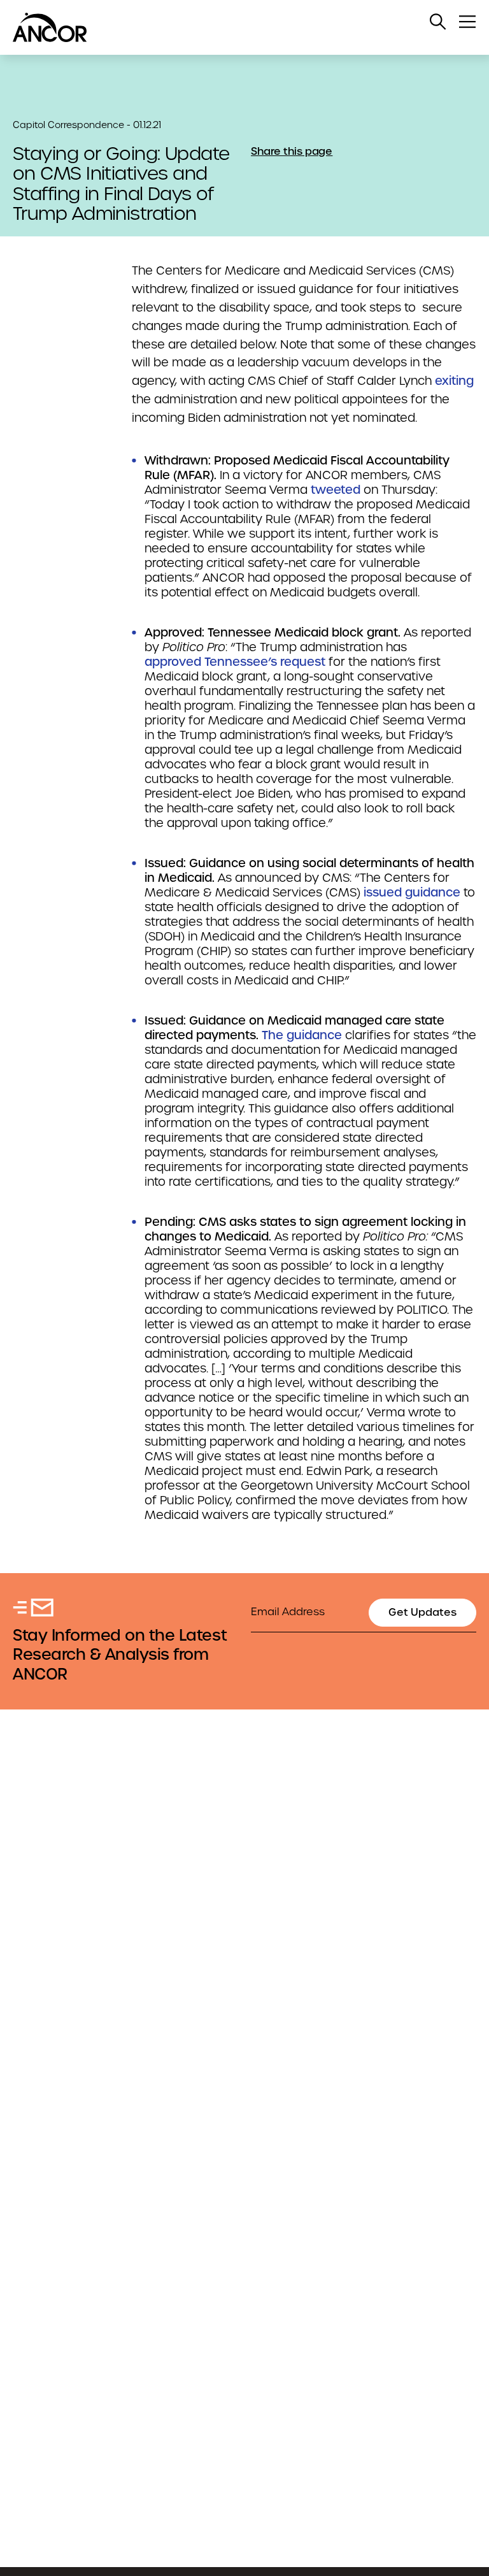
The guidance (302, 1035)
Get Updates (422, 1612)
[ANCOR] (232, 27)
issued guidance (412, 892)
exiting (454, 381)
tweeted (336, 490)
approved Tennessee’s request (235, 662)
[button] (438, 22)
